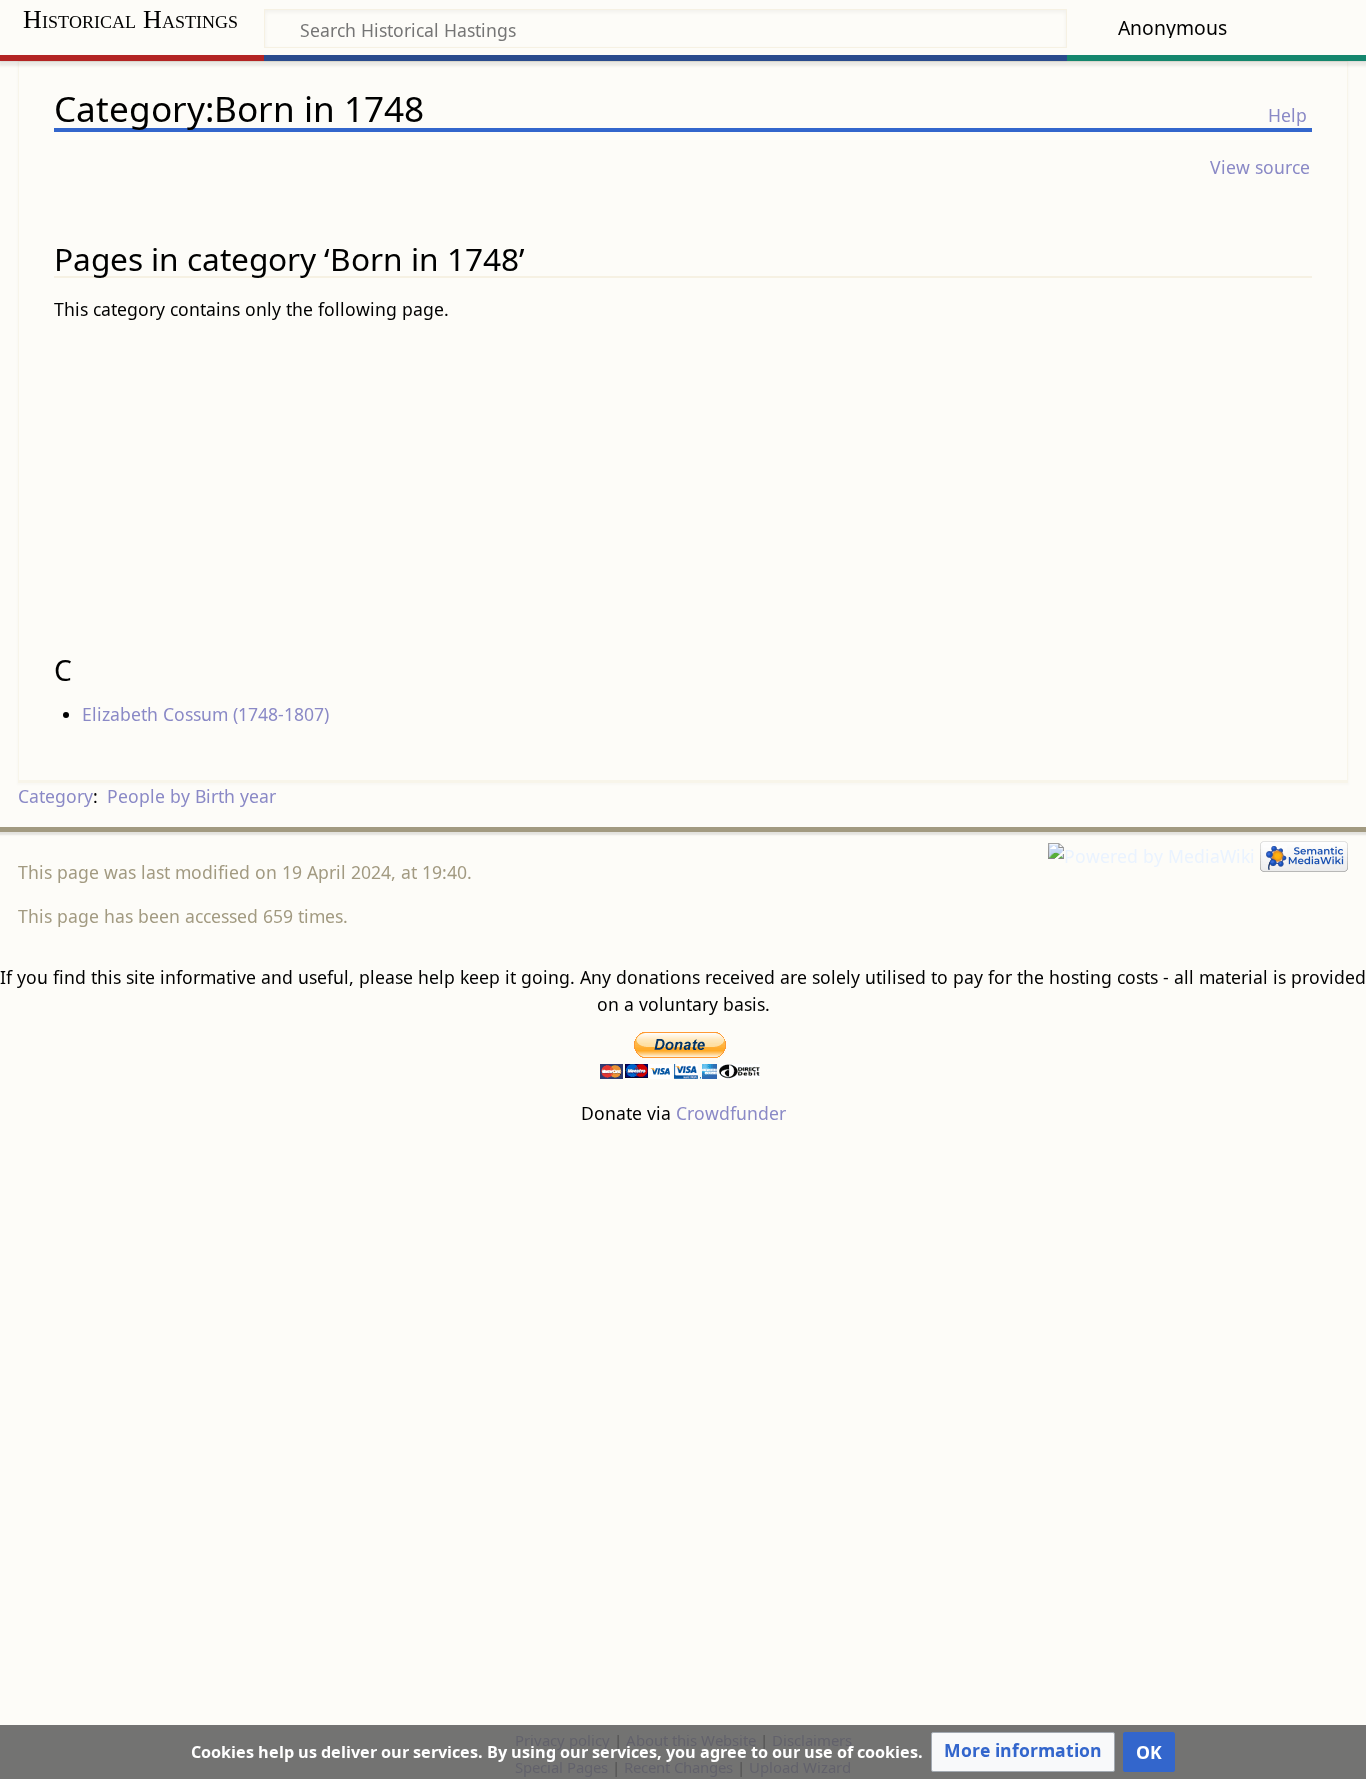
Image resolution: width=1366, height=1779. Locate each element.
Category (55, 796)
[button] (1023, 1752)
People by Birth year (191, 796)
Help (1287, 115)
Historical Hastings (130, 19)
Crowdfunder (731, 1113)
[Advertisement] (683, 480)
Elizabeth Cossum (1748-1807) (205, 714)
